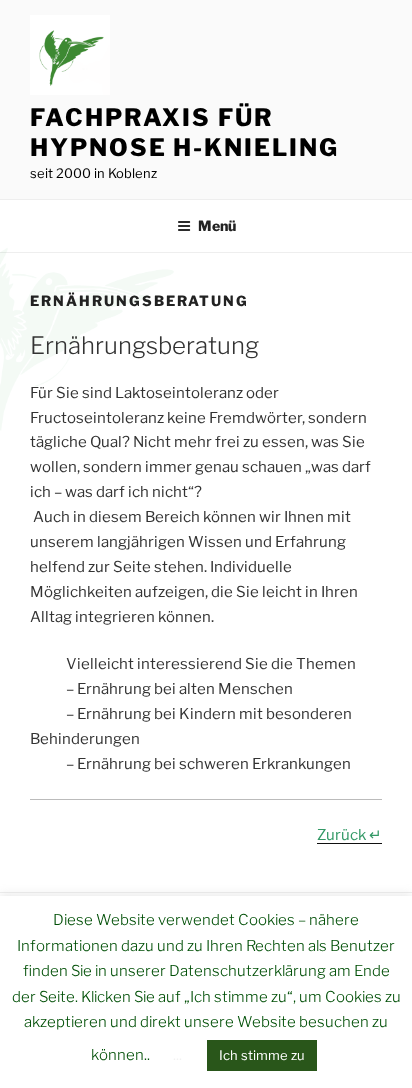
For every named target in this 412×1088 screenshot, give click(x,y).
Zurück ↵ (349, 835)
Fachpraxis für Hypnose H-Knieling (184, 132)
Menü (217, 225)
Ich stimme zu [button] (262, 1055)
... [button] (177, 1055)
